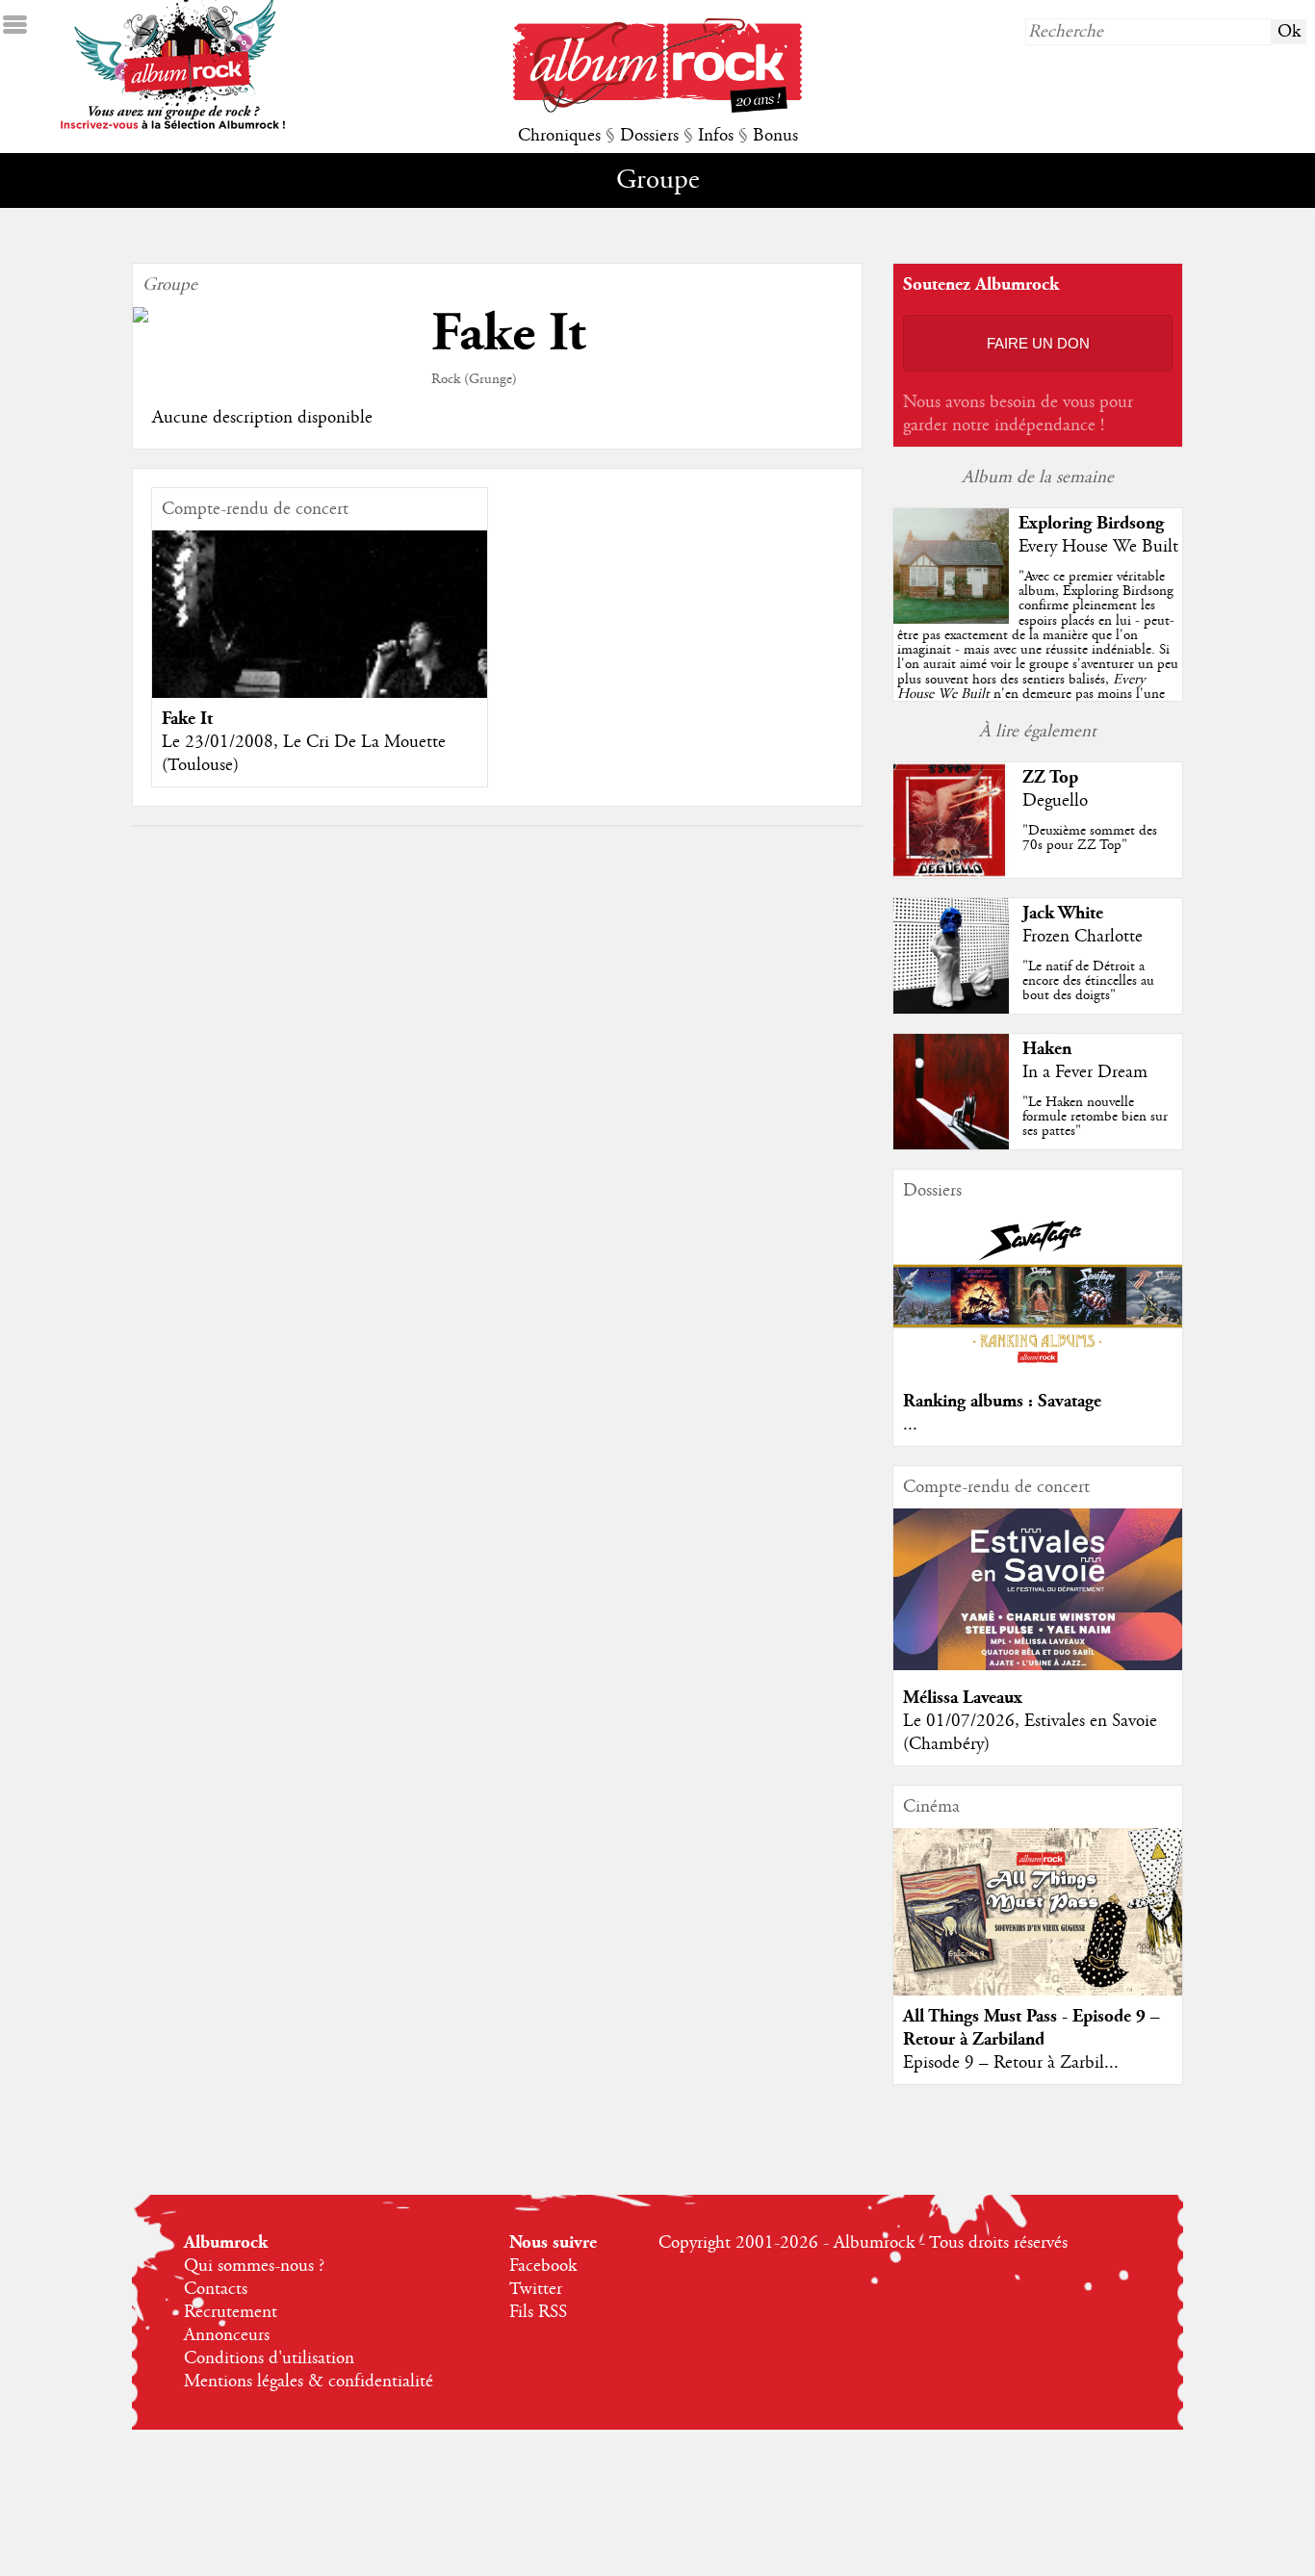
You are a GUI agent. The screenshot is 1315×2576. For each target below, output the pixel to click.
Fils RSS (538, 2312)
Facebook (543, 2266)
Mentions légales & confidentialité (309, 2382)
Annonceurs (227, 2335)
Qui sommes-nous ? (254, 2266)
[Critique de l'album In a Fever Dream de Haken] (951, 1145)
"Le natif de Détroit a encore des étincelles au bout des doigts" (1088, 981)
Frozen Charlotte (1083, 937)
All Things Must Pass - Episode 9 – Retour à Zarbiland (1031, 2028)
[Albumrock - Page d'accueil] (657, 108)
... (910, 1425)
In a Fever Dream (1085, 1072)
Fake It (187, 719)
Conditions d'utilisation (269, 2358)
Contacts (216, 2289)
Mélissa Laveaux (963, 1698)
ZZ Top (1050, 777)
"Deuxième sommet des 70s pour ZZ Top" (1090, 838)
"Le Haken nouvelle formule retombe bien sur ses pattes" (1095, 1117)
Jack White (1063, 913)
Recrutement (231, 2312)
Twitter (536, 2289)
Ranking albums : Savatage (1002, 1401)
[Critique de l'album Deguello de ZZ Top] (951, 873)
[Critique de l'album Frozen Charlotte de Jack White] (951, 1009)
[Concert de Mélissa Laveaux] (1038, 1665)
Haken (1047, 1049)
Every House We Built (1098, 547)
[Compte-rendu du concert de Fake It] (320, 643)
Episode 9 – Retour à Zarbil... (1011, 2063)
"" (1038, 657)
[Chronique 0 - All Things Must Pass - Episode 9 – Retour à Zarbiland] (1038, 1917)
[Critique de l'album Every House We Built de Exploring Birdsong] (951, 619)
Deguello (1055, 801)
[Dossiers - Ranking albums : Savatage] (1038, 1369)
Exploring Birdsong (1091, 523)
